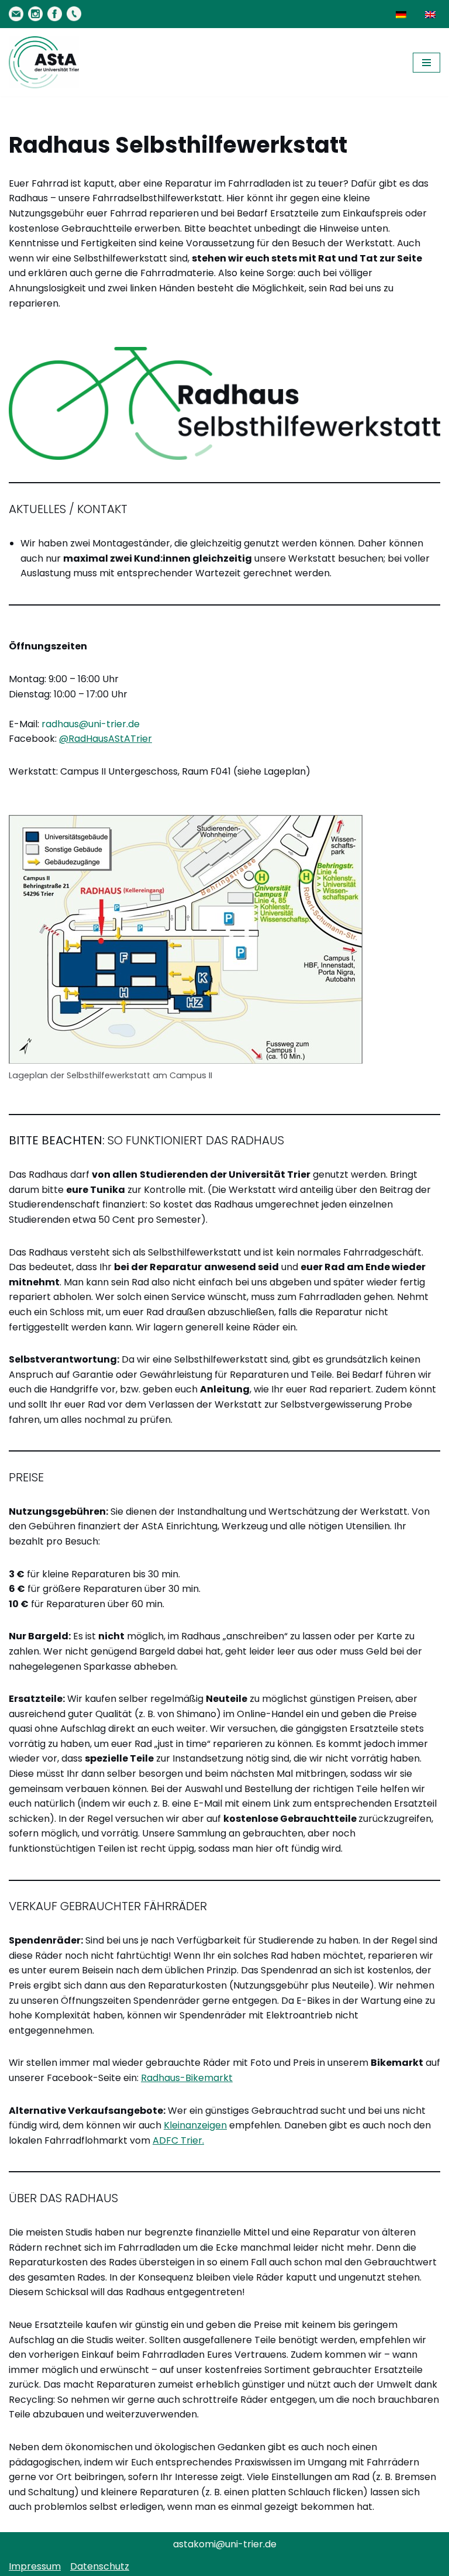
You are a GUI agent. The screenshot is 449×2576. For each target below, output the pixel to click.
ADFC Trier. (178, 2140)
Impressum (35, 2566)
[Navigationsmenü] (426, 63)
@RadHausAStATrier (106, 739)
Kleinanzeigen (195, 2125)
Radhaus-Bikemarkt (187, 2078)
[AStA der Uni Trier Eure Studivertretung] (44, 62)
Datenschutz (100, 2566)
